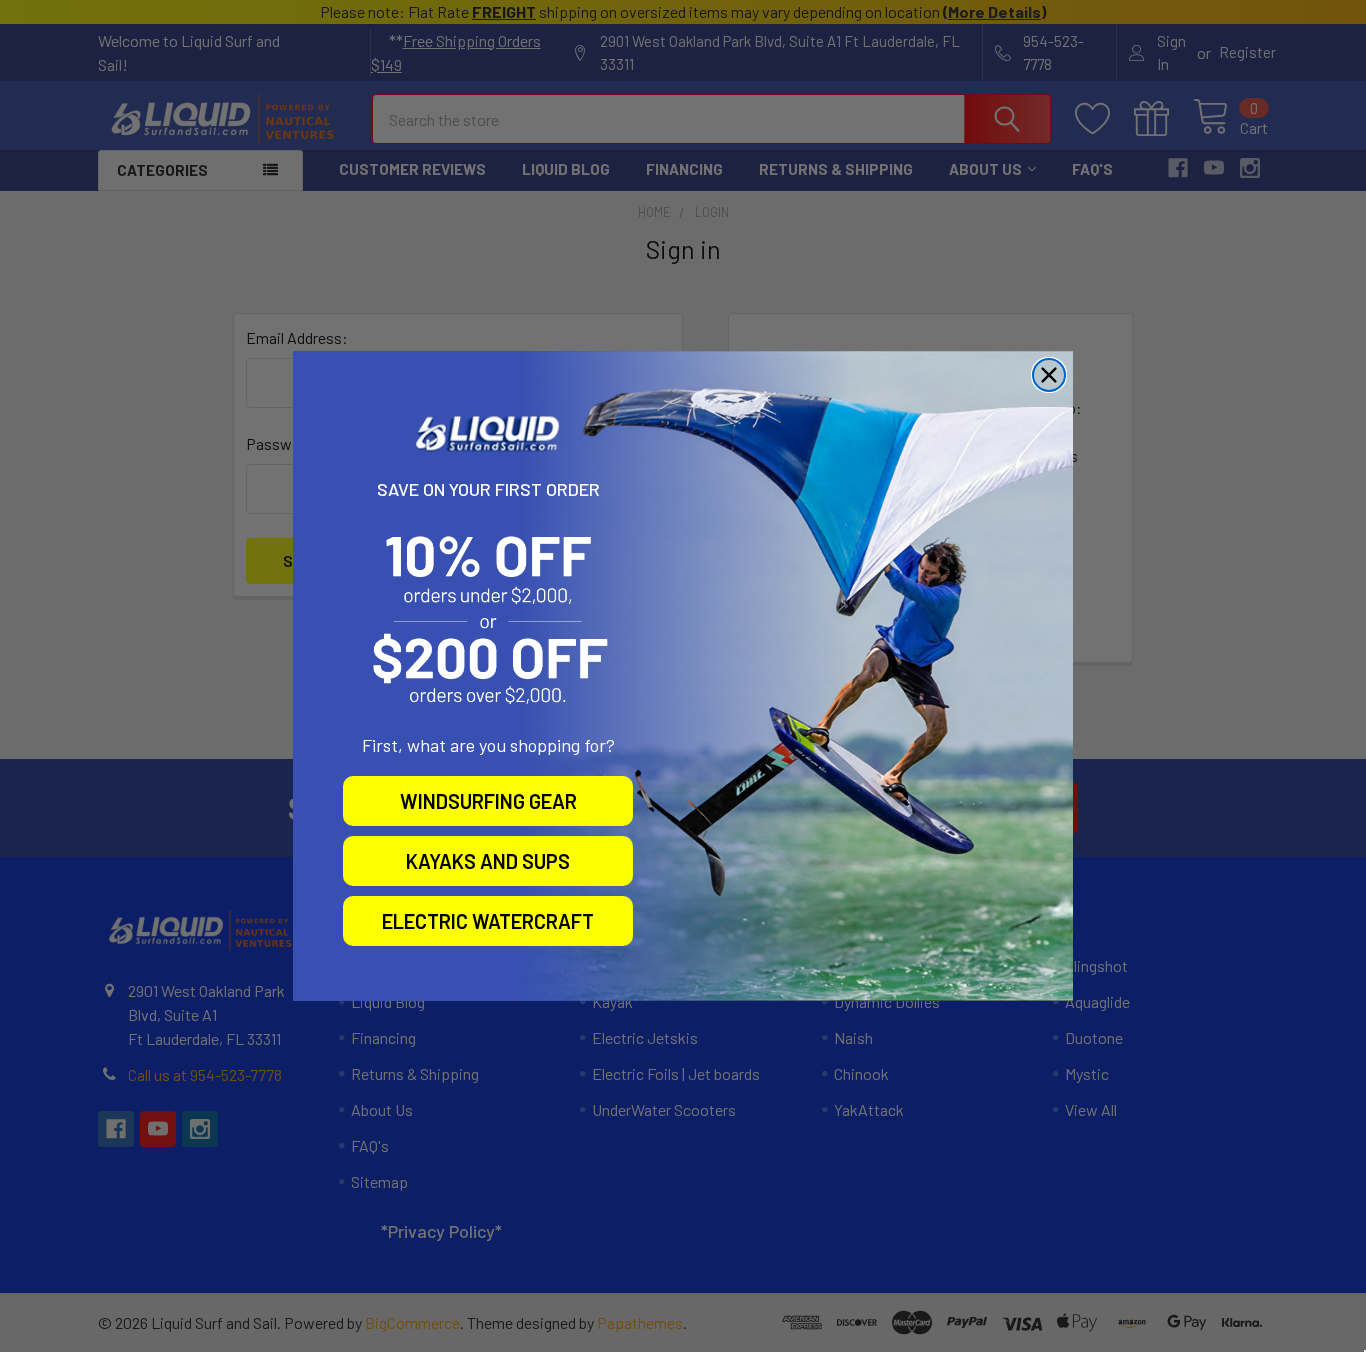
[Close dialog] (1049, 375)
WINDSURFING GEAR (488, 801)
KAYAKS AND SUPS (488, 861)
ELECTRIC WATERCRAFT (488, 921)
